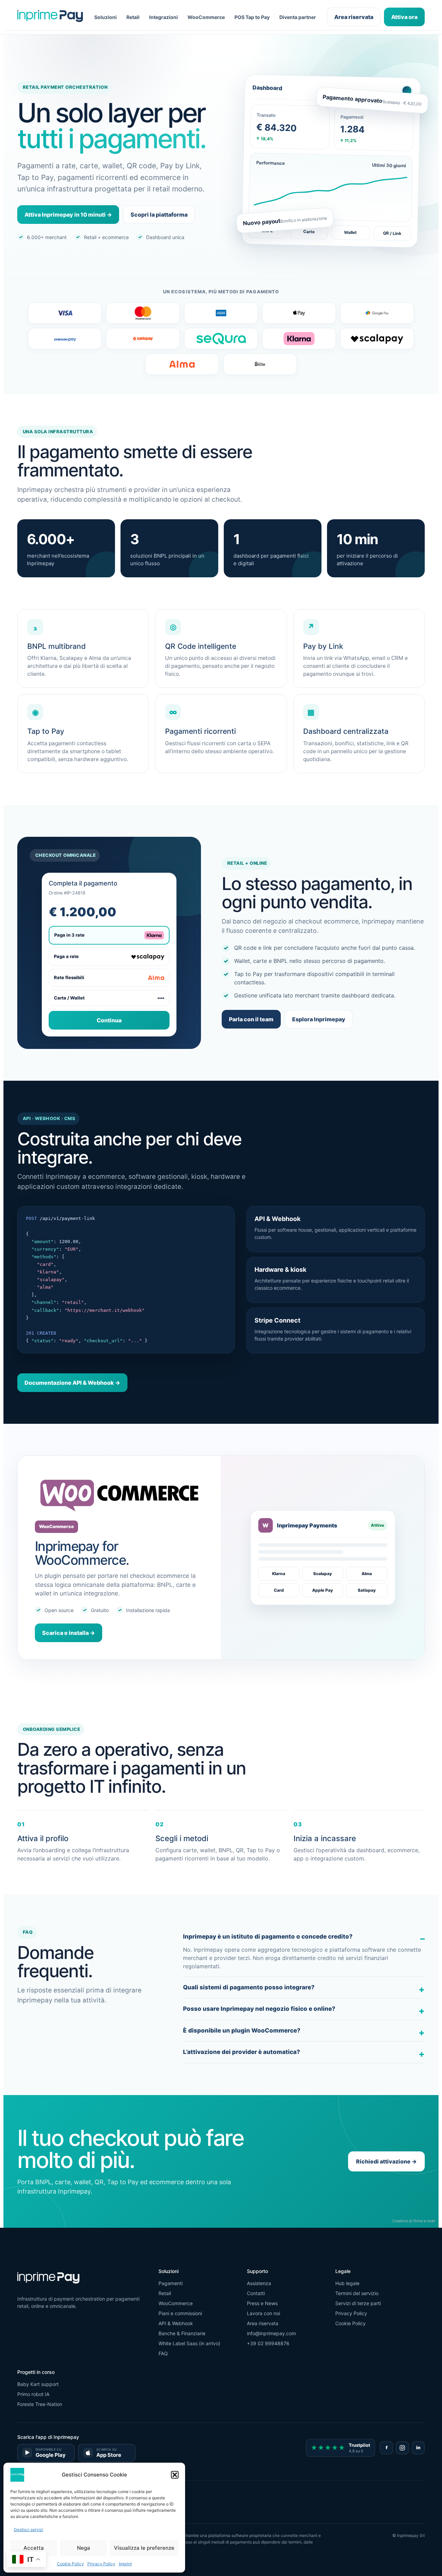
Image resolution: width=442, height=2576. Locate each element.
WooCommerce (206, 17)
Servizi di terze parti (358, 2303)
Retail (133, 17)
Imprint (125, 2564)
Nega (84, 2548)
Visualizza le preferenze (144, 2548)
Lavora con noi (263, 2313)
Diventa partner (298, 17)
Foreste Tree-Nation (40, 2404)
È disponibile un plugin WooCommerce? (242, 2030)
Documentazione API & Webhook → (72, 1383)
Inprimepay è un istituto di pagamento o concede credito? (268, 1936)
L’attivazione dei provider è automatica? (242, 2052)
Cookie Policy (70, 2564)
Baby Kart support (38, 2384)
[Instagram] (402, 2448)
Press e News (262, 2303)
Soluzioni (105, 17)
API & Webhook (176, 2323)
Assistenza (259, 2283)
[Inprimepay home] (50, 17)
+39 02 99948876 (268, 2343)
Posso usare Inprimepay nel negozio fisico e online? (259, 2009)
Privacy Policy (101, 2564)
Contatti (256, 2293)
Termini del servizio (357, 2293)
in (418, 2447)
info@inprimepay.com (271, 2333)
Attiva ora (404, 17)
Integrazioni (164, 17)
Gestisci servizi (28, 2530)
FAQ (163, 2353)
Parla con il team (251, 1019)
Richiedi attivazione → (386, 2161)
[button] (175, 2475)
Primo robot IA (33, 2394)
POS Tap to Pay (252, 17)
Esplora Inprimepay (319, 1019)
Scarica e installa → (69, 1633)
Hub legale (347, 2283)
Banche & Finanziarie (182, 2333)
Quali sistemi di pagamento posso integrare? (249, 1987)
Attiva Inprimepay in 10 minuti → (68, 215)
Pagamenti (171, 2283)
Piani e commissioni (180, 2313)
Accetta (34, 2548)
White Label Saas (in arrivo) (189, 2343)
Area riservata (354, 17)
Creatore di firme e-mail (414, 2221)
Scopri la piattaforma (159, 215)
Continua (109, 1020)
